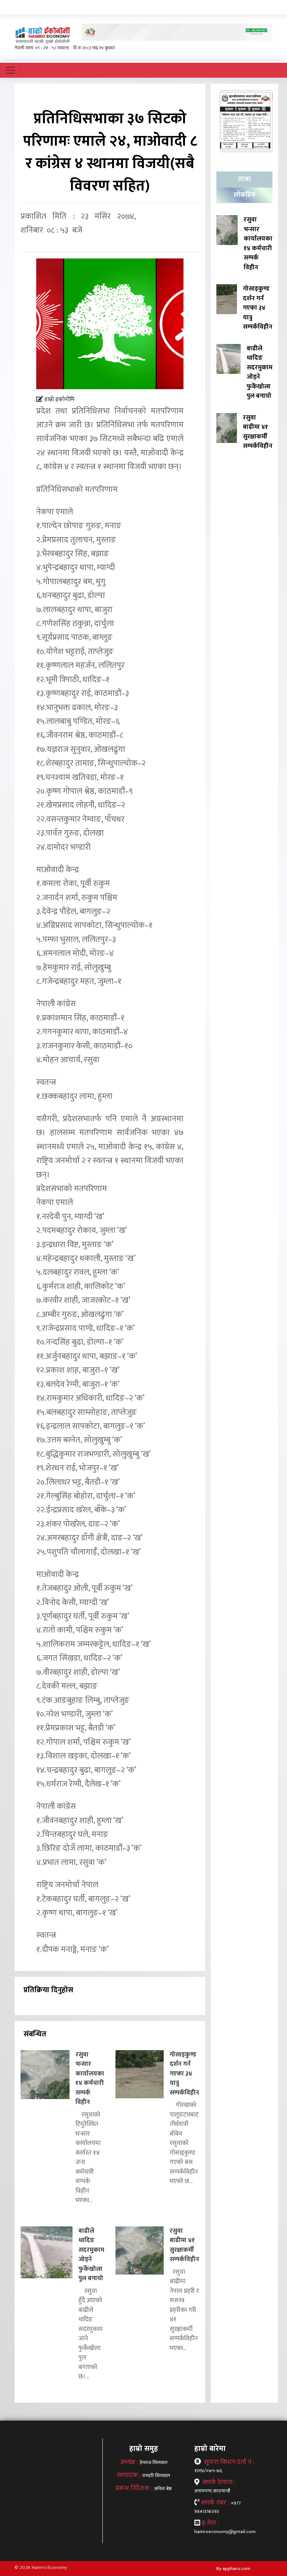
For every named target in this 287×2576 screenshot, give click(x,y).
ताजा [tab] (244, 179)
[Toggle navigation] (10, 70)
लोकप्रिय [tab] (244, 195)
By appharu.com (233, 2569)
